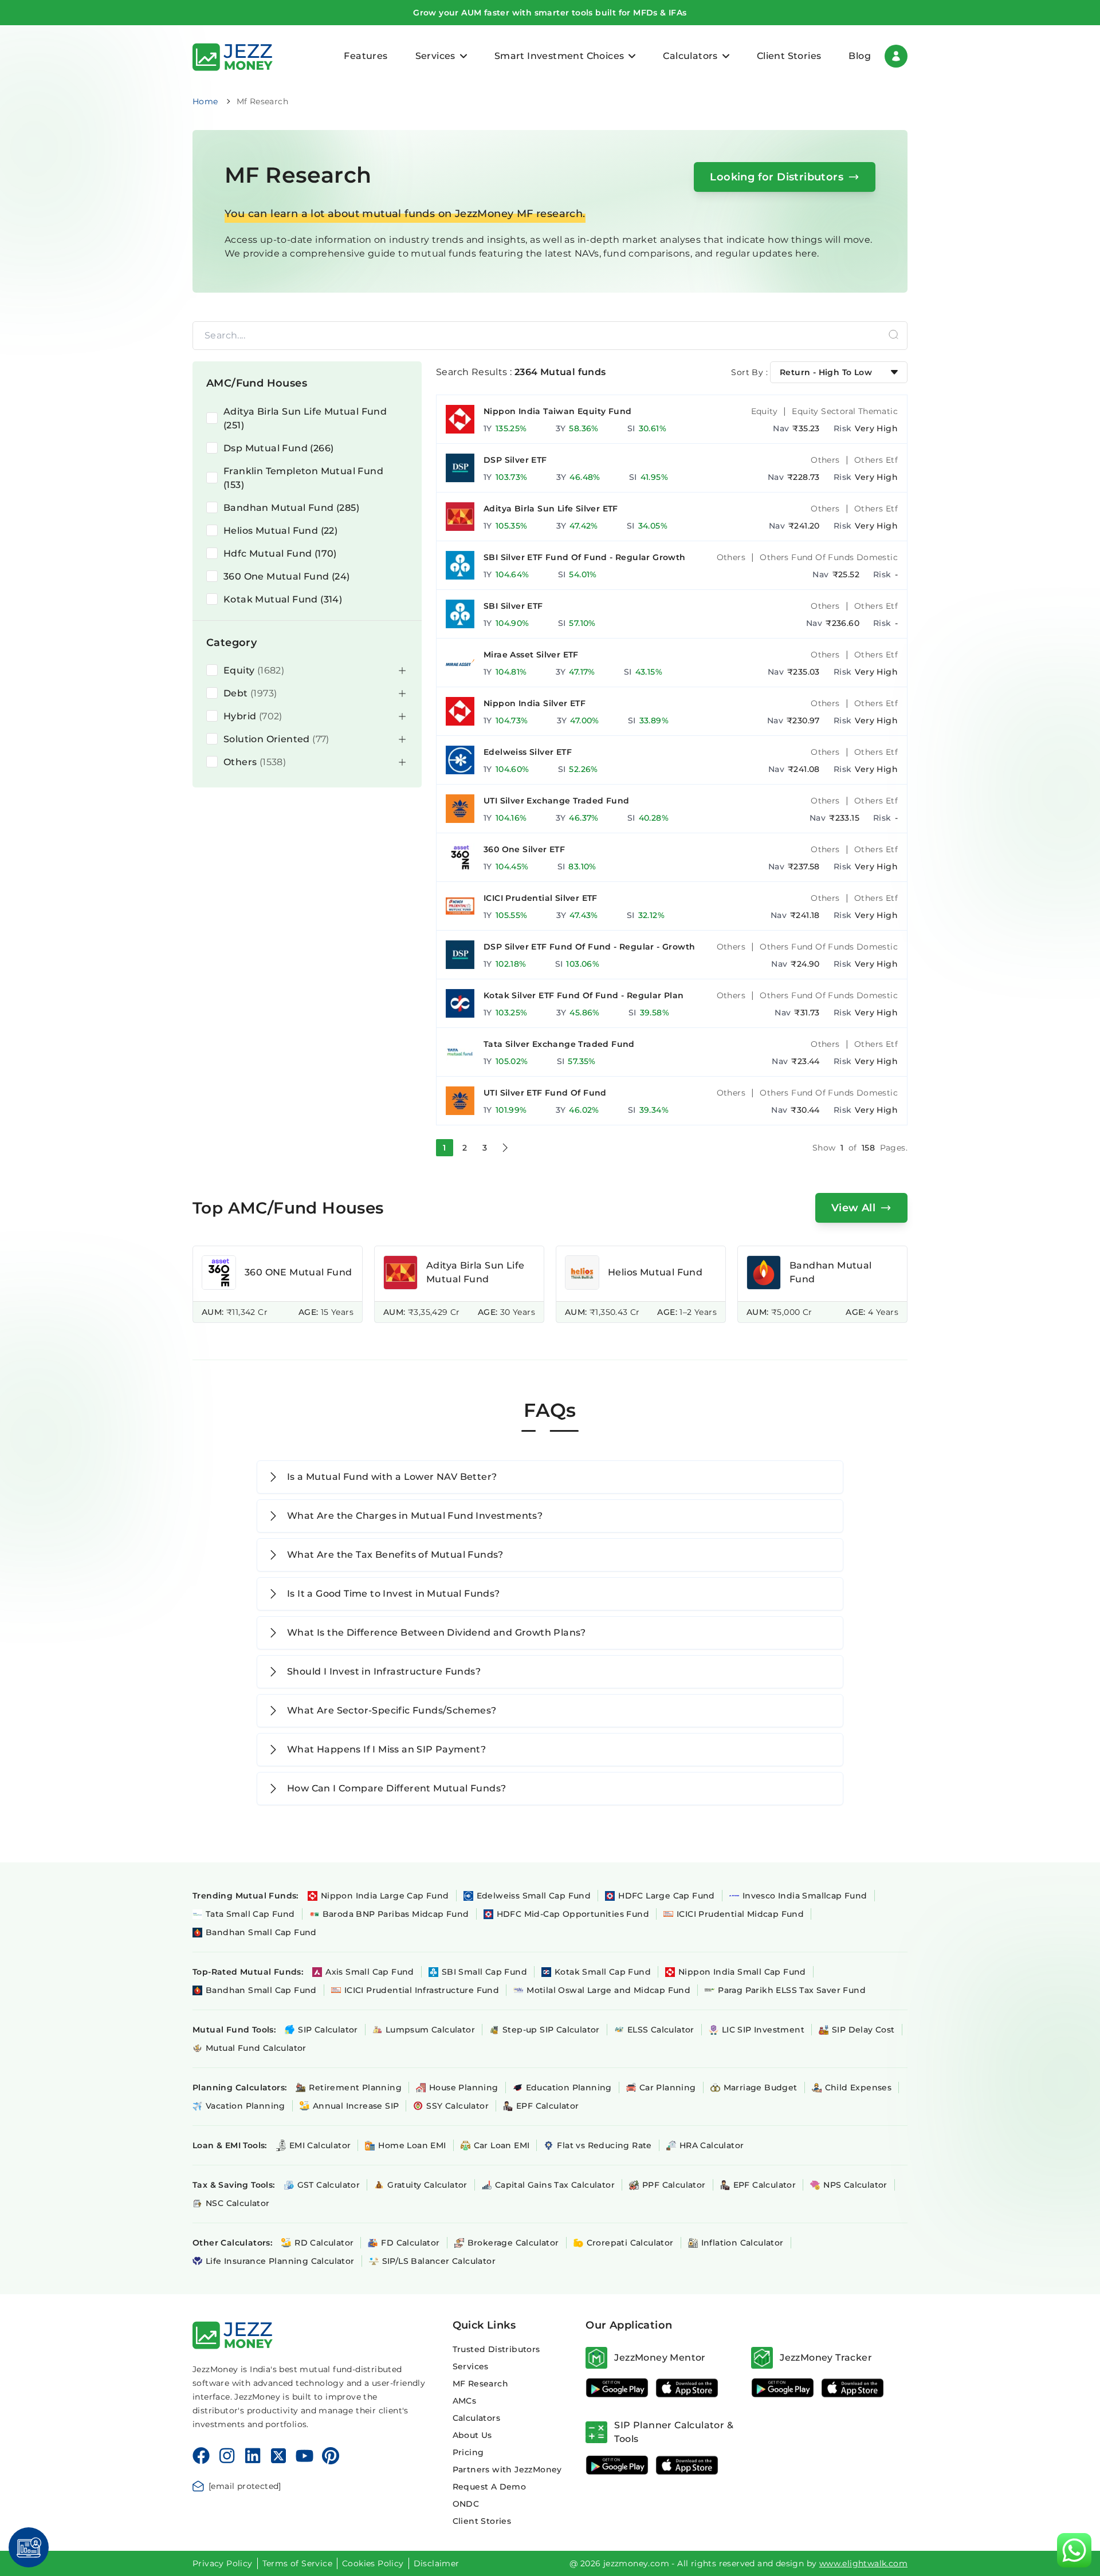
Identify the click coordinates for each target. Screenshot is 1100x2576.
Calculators (476, 2418)
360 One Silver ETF (524, 849)
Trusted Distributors (496, 2349)
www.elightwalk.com (863, 2563)
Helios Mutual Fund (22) (280, 531)
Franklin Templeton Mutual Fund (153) (303, 478)
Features (366, 56)
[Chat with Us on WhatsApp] (1074, 2550)
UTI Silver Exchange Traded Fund (556, 801)
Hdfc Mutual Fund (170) (280, 554)
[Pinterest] (331, 2456)
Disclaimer (437, 2563)
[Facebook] (201, 2456)
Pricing (468, 2452)
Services (471, 2366)
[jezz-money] (233, 56)
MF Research (480, 2384)
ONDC (466, 2504)
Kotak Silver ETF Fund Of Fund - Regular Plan (584, 995)
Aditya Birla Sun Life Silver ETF (551, 509)
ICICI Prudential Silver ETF (541, 898)
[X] (278, 2456)
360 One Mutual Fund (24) (287, 576)
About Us (472, 2435)
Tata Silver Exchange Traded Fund (559, 1044)
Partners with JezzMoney (507, 2469)
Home (205, 101)
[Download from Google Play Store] (617, 2388)
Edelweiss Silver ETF (528, 752)
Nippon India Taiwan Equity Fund (557, 411)
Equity (764, 411)
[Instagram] (227, 2456)
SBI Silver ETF (513, 606)
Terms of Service (297, 2563)
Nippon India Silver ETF (535, 703)
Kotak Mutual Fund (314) (283, 599)
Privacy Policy (223, 2563)
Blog (860, 56)
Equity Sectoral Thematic (845, 411)
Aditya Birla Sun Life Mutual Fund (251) (305, 418)
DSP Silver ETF (515, 460)
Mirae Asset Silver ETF (531, 655)
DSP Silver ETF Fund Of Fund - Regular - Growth (589, 947)
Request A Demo (490, 2487)
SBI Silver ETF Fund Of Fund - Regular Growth (585, 557)
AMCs (465, 2401)
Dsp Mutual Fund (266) (278, 448)
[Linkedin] (253, 2456)
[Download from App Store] (687, 2388)
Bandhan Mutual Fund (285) (291, 508)
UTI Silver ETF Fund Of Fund (545, 1093)
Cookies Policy (373, 2563)
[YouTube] (305, 2456)
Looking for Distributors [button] (777, 177)
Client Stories (789, 56)
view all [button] (853, 1208)
